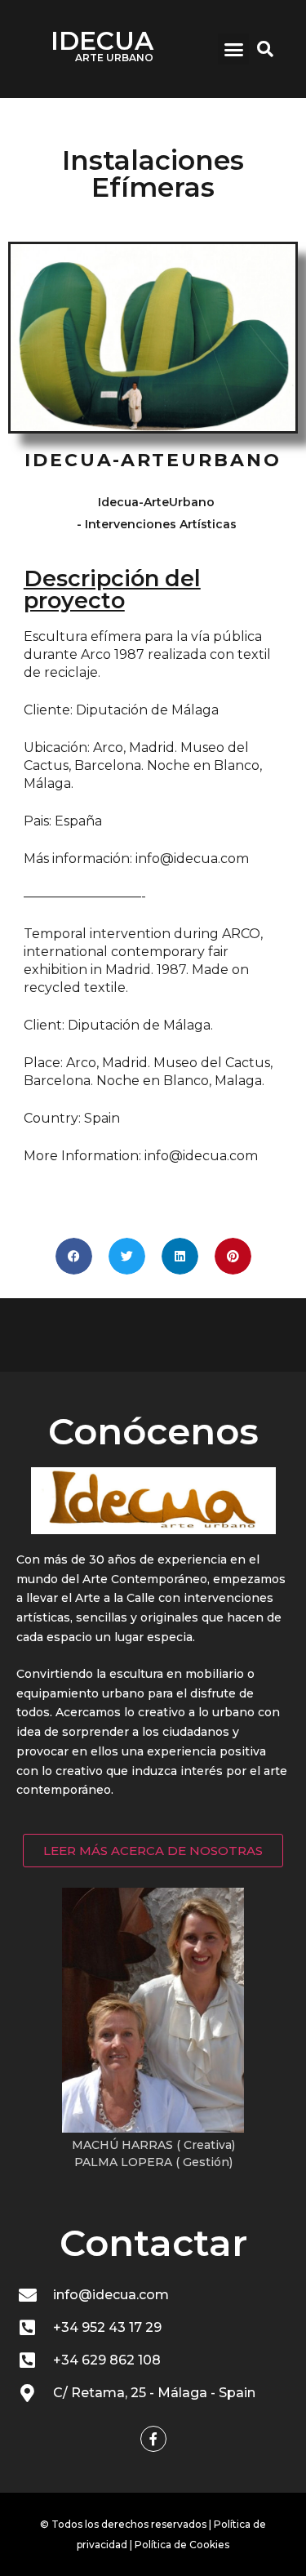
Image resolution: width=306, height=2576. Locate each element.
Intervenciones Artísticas (161, 524)
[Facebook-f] (153, 2439)
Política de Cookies (182, 2545)
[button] (233, 49)
